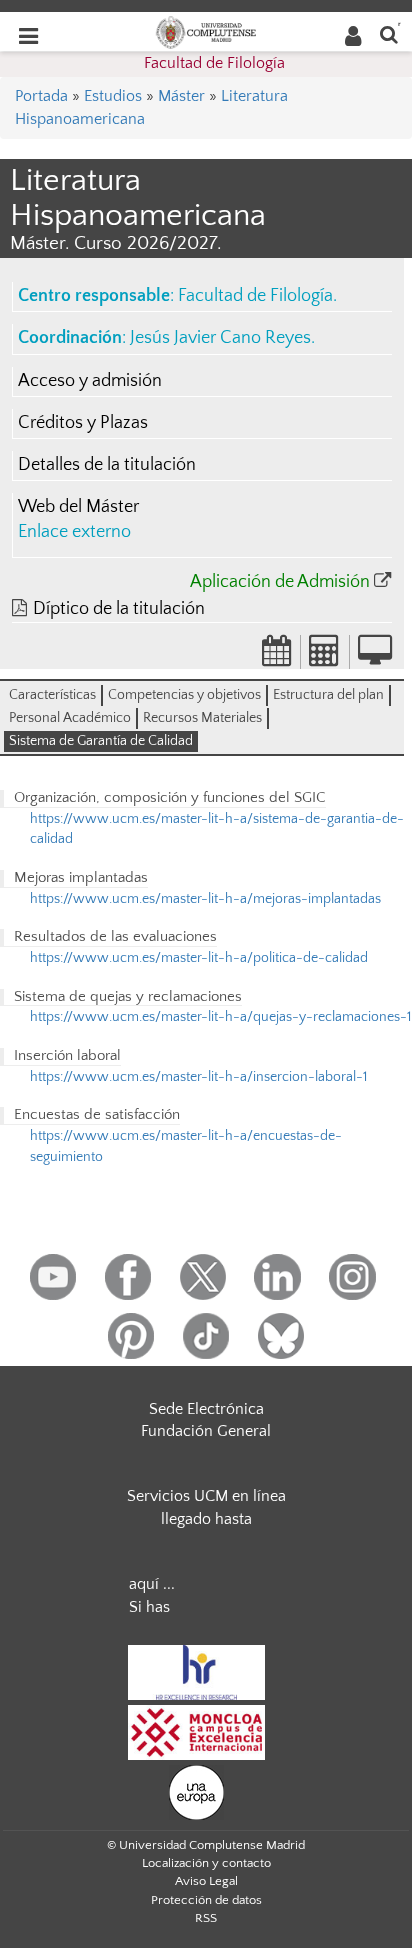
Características (52, 695)
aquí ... (152, 1584)
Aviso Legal (206, 1881)
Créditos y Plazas (83, 423)
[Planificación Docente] (277, 657)
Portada (41, 96)
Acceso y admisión (90, 381)
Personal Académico (70, 718)
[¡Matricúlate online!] (375, 657)
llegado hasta (206, 1519)
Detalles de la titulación (107, 465)
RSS (206, 1918)
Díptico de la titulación (119, 609)
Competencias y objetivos (184, 695)
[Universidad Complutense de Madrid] (206, 31)
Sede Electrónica (206, 1409)
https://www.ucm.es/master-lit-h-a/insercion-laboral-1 (198, 1077)
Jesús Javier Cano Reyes (220, 338)
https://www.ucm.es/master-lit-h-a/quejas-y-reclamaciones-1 (220, 1017)
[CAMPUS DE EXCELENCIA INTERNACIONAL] (197, 1731)
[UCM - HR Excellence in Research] (197, 1671)
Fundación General (206, 1431)
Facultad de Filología (214, 63)
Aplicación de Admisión (280, 582)
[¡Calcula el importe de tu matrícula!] (325, 657)
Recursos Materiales (202, 718)
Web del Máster (78, 507)
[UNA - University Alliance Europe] (196, 1791)
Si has (149, 1607)
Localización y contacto (206, 1863)
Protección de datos (206, 1900)
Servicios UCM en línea (206, 1496)
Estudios (113, 96)
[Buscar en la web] (389, 33)
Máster (181, 96)
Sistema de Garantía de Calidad (101, 741)
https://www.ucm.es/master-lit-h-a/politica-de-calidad (199, 958)
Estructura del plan (328, 695)
